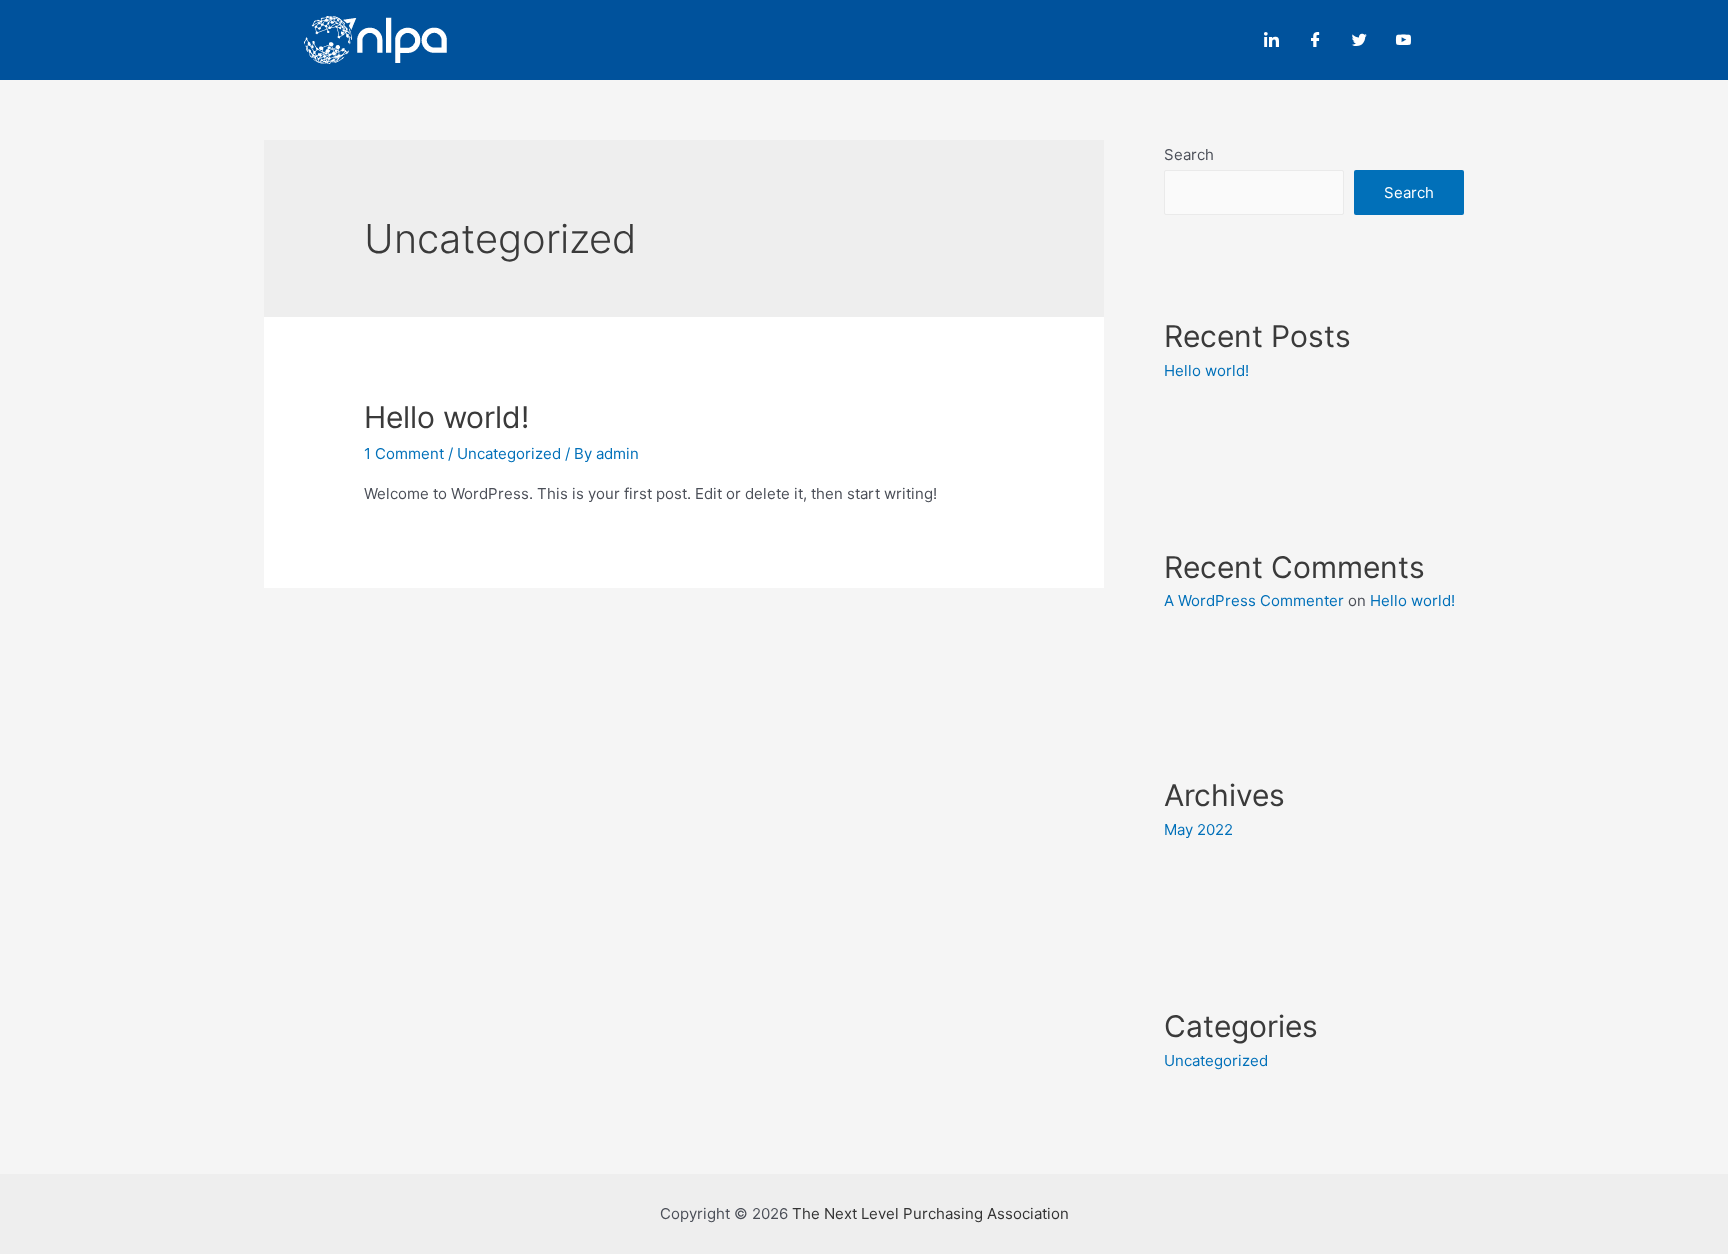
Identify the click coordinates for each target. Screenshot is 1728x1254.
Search (1189, 154)
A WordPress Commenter (1254, 600)
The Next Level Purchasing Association (930, 1213)
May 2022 (1198, 829)
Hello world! (446, 417)
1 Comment (404, 453)
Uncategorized (509, 453)
